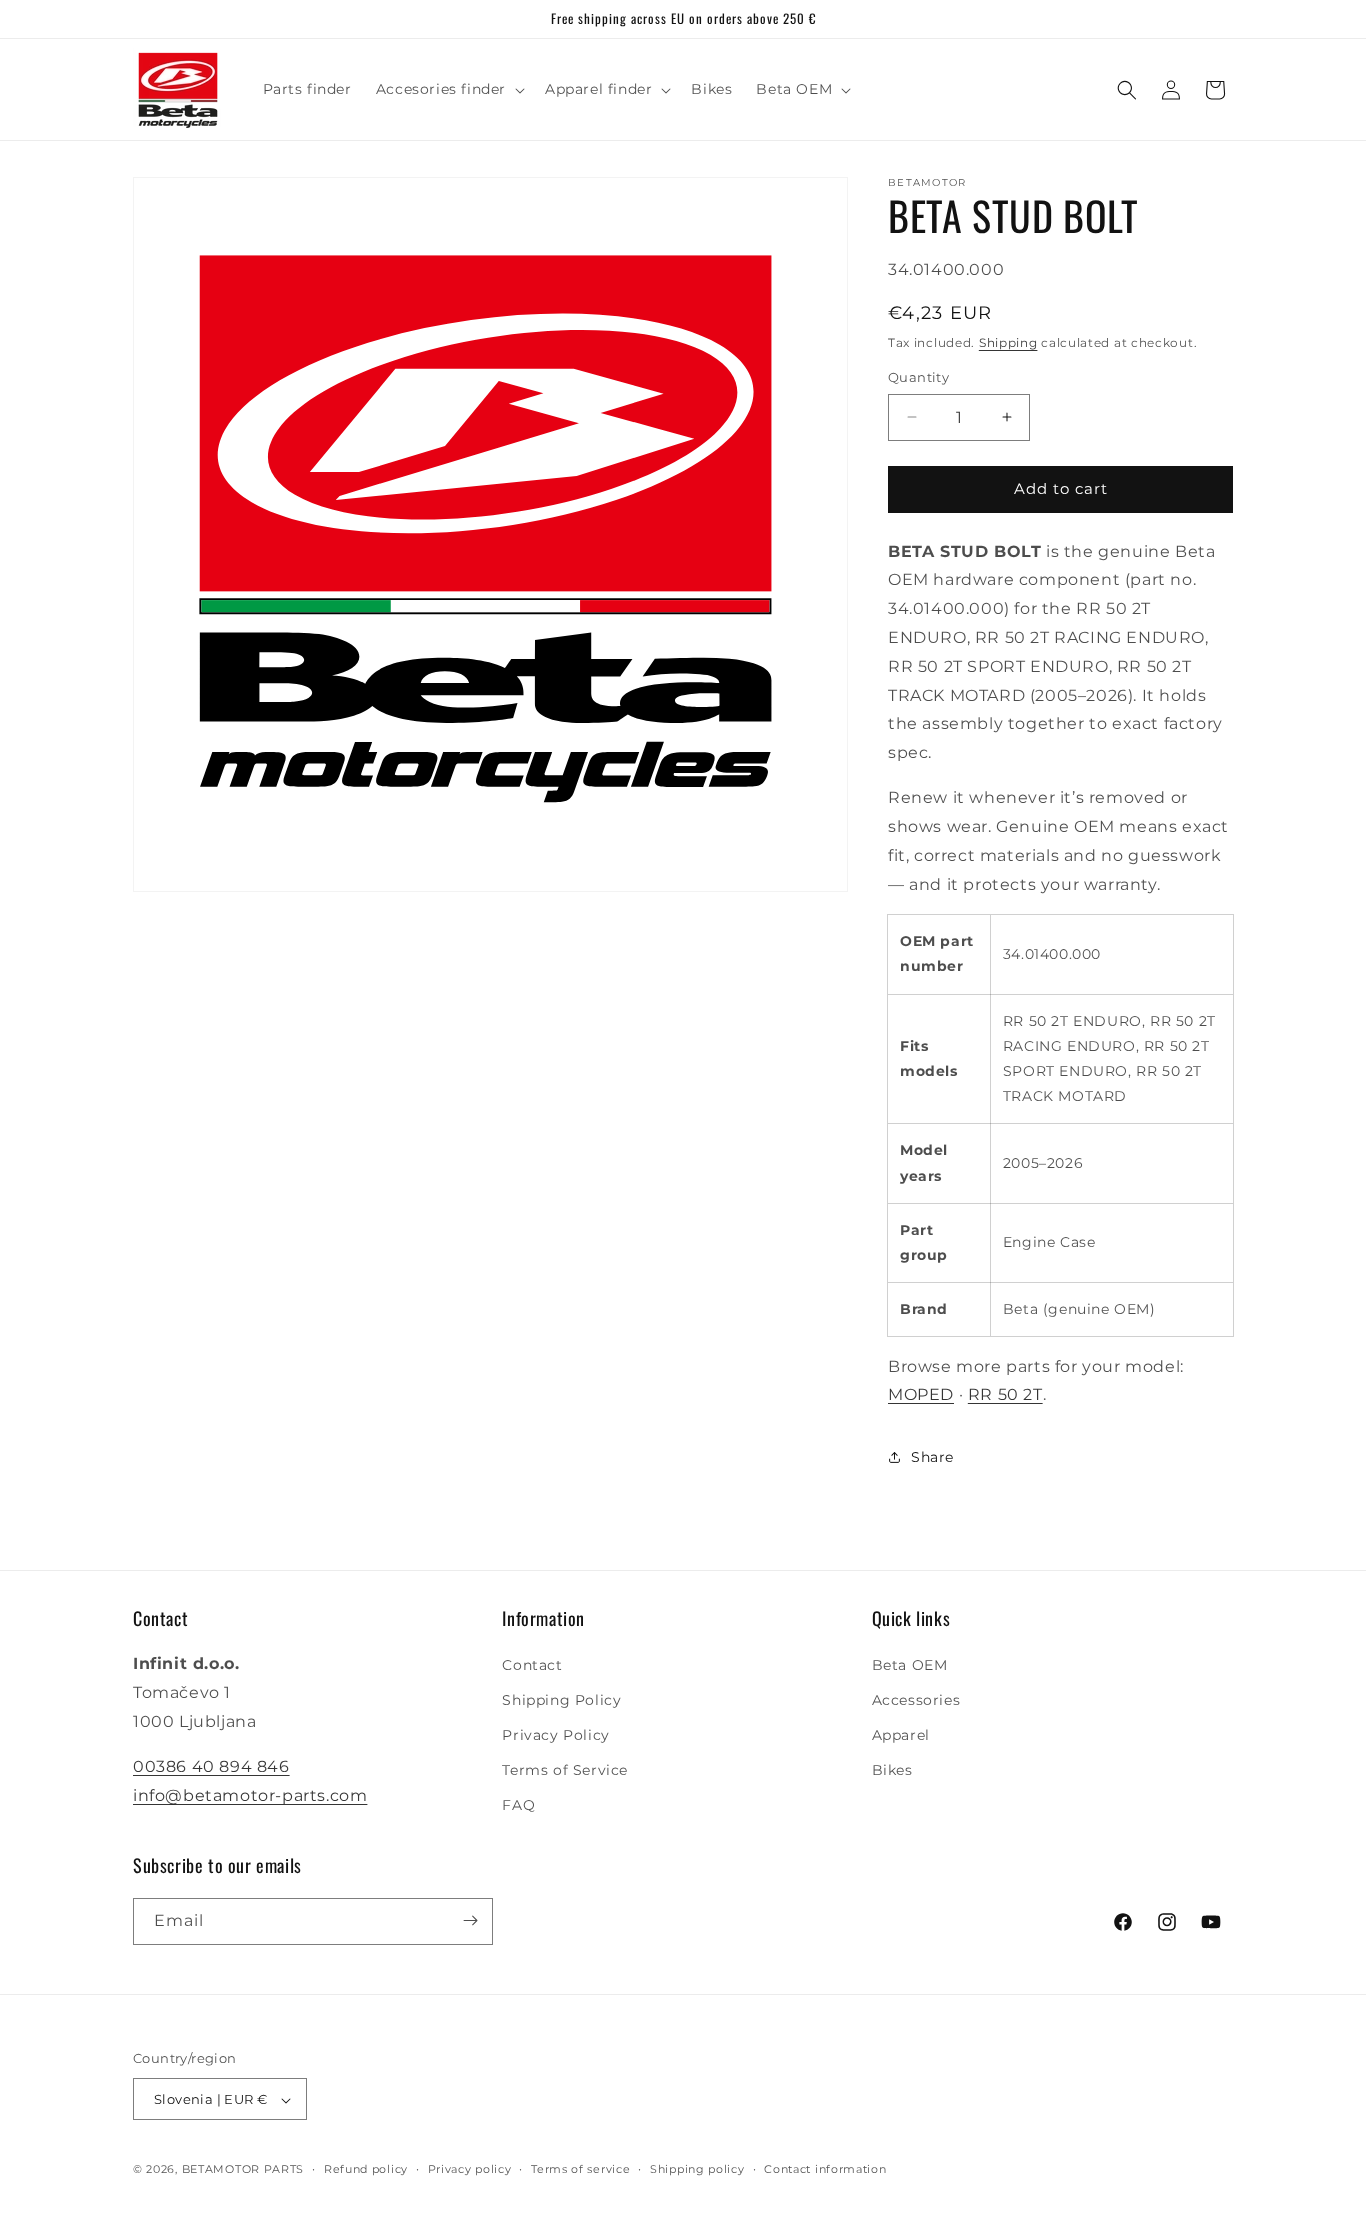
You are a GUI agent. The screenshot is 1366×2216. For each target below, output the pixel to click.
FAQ (518, 1806)
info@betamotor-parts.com (250, 1795)
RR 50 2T (1005, 1394)
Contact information (825, 2169)
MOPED (921, 1394)
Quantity (918, 377)
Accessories (916, 1700)
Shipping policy (697, 2169)
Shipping (1008, 342)
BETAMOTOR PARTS (243, 2170)
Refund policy (366, 2169)
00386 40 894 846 (211, 1766)
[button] (448, 89)
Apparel (901, 1735)
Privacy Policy (555, 1735)
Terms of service (580, 2169)
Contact (532, 1665)
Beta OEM (910, 1665)
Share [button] (932, 1456)
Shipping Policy (561, 1700)
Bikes (892, 1770)
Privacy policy (470, 2169)
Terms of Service (565, 1770)
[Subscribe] (470, 1920)
